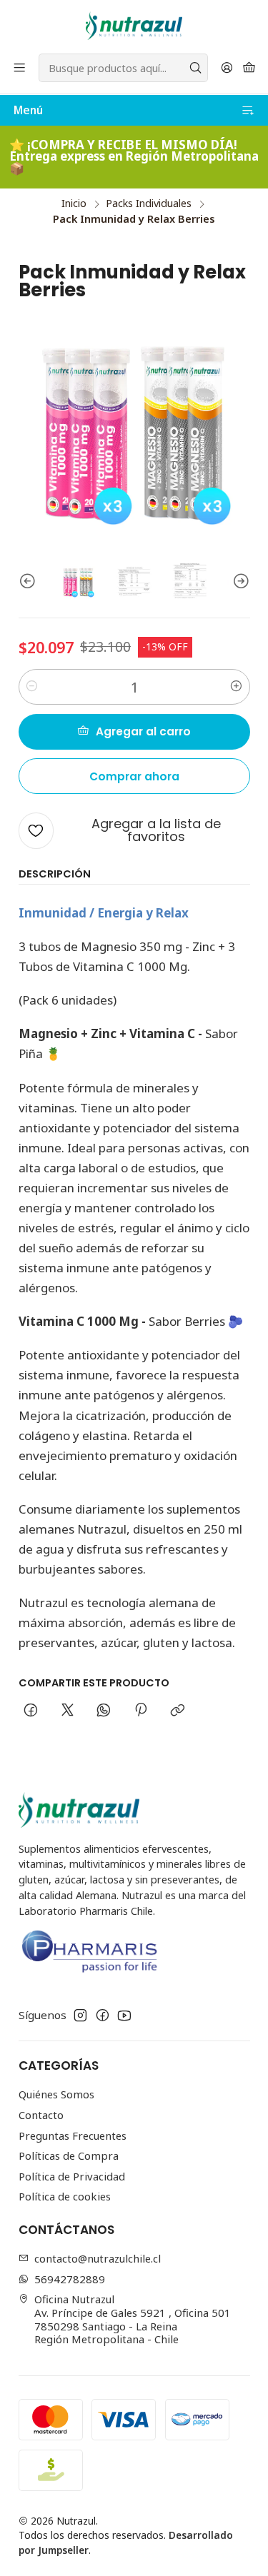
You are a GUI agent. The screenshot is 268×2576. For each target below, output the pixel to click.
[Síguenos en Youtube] (124, 2015)
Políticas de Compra (69, 2155)
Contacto (41, 2115)
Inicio (74, 203)
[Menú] (20, 68)
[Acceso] (227, 68)
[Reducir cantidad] (32, 687)
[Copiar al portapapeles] (177, 1711)
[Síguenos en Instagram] (80, 2015)
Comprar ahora (134, 776)
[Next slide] (239, 582)
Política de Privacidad (72, 2176)
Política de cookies (65, 2196)
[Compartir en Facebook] (31, 1711)
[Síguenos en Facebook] (103, 2015)
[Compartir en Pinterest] (141, 1711)
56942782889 (70, 2279)
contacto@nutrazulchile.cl (98, 2258)
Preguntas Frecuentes (73, 2135)
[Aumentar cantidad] (237, 687)
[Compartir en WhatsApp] (104, 1711)
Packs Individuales (149, 203)
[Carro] (249, 68)
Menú (28, 110)
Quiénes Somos (56, 2094)
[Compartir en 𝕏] (67, 1711)
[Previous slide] (29, 582)
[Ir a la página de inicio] (134, 26)
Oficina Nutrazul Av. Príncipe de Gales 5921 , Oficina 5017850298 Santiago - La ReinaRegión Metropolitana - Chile (133, 2319)
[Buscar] (196, 68)
